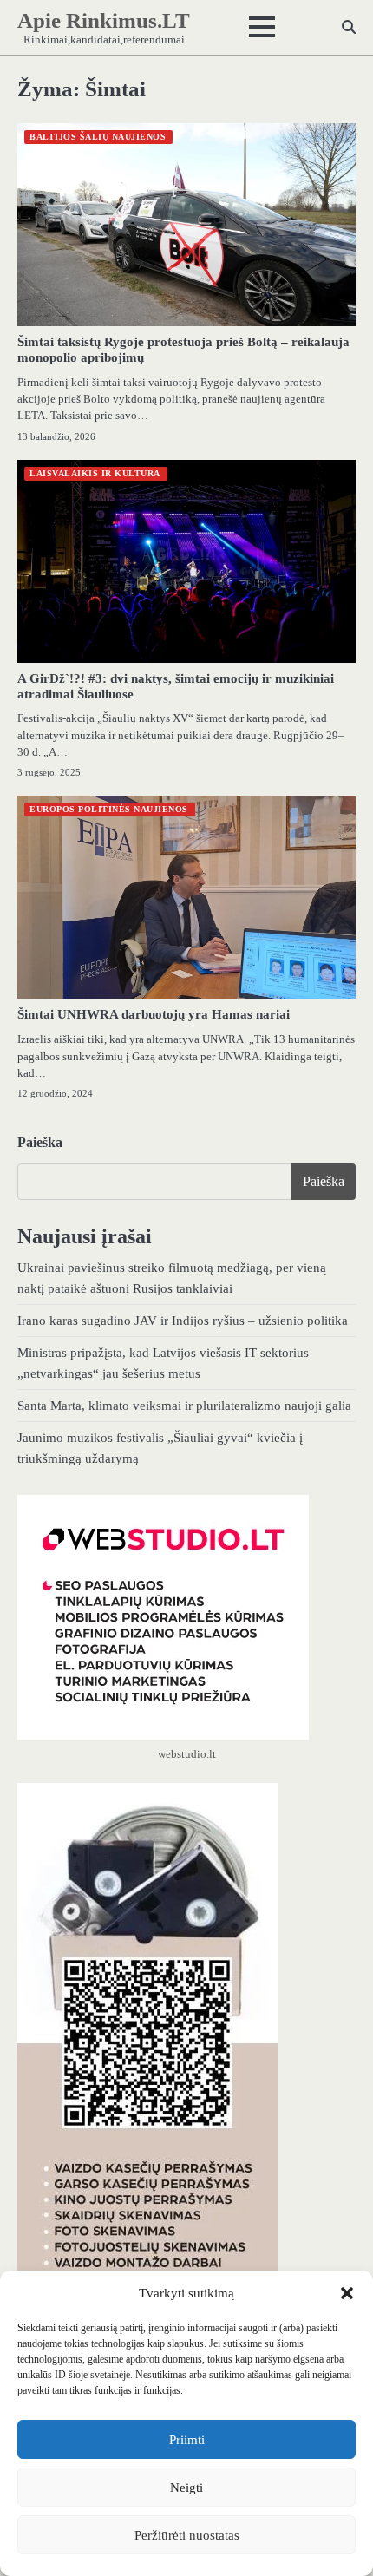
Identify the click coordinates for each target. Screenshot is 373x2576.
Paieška (40, 1142)
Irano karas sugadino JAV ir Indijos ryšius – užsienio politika (183, 1321)
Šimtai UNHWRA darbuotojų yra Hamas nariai (154, 1014)
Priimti (187, 2440)
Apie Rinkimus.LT (104, 20)
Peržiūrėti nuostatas (187, 2535)
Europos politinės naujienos (109, 809)
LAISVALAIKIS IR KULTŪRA (95, 473)
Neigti (186, 2488)
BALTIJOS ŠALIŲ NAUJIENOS (98, 137)
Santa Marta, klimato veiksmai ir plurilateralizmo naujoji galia (184, 1406)
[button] (347, 2293)
